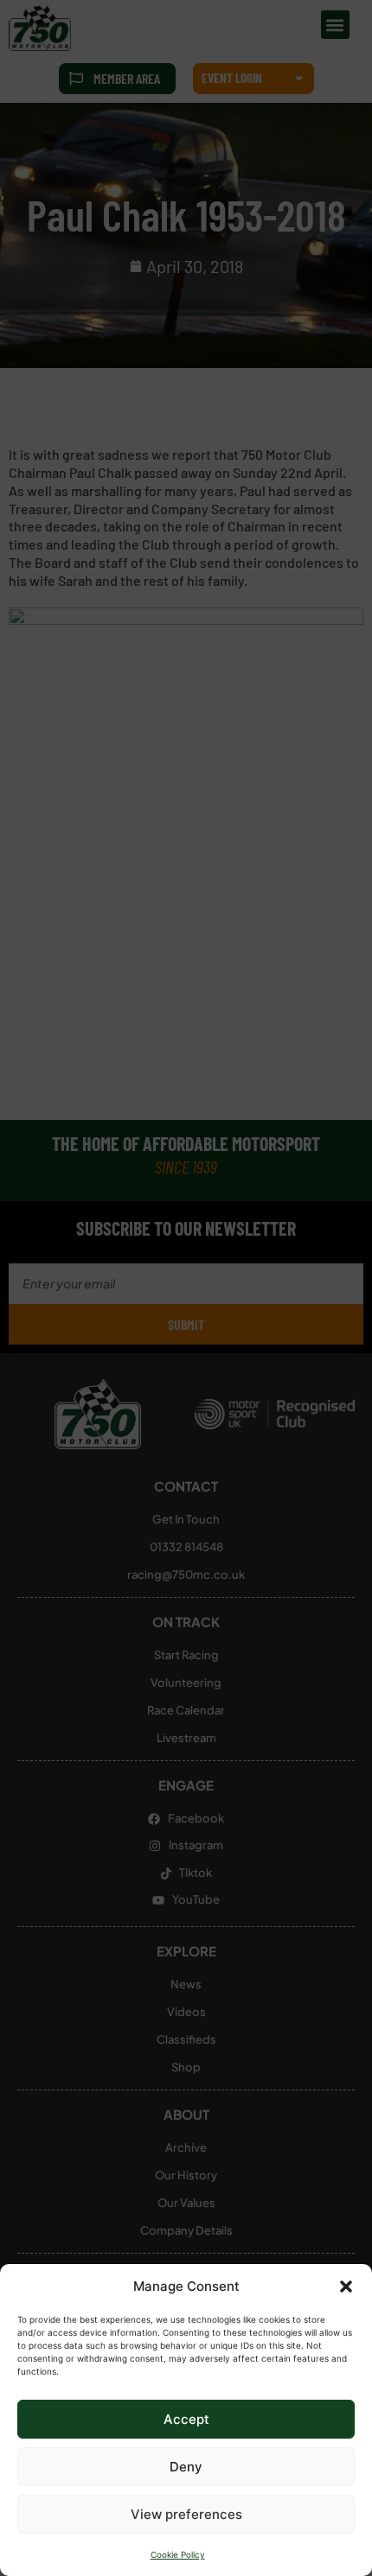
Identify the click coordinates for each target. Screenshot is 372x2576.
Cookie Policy (178, 2554)
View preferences (186, 2514)
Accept (186, 2419)
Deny (186, 2467)
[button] (346, 2287)
